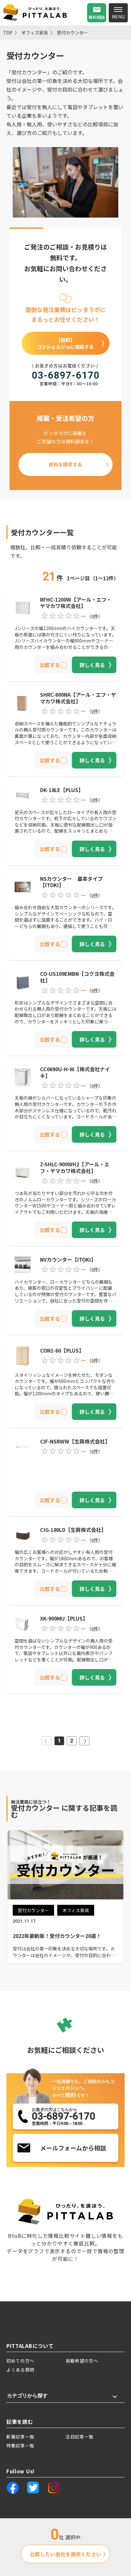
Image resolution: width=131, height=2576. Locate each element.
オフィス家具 (35, 33)
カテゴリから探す (27, 2396)
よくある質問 (20, 2370)
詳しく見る (92, 665)
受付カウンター (72, 33)
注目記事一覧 (79, 2437)
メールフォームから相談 (73, 2148)
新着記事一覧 (20, 2437)
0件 (95, 616)
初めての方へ (20, 2361)
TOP (8, 33)
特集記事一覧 (20, 2446)
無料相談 (97, 17)
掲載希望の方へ (82, 2361)
